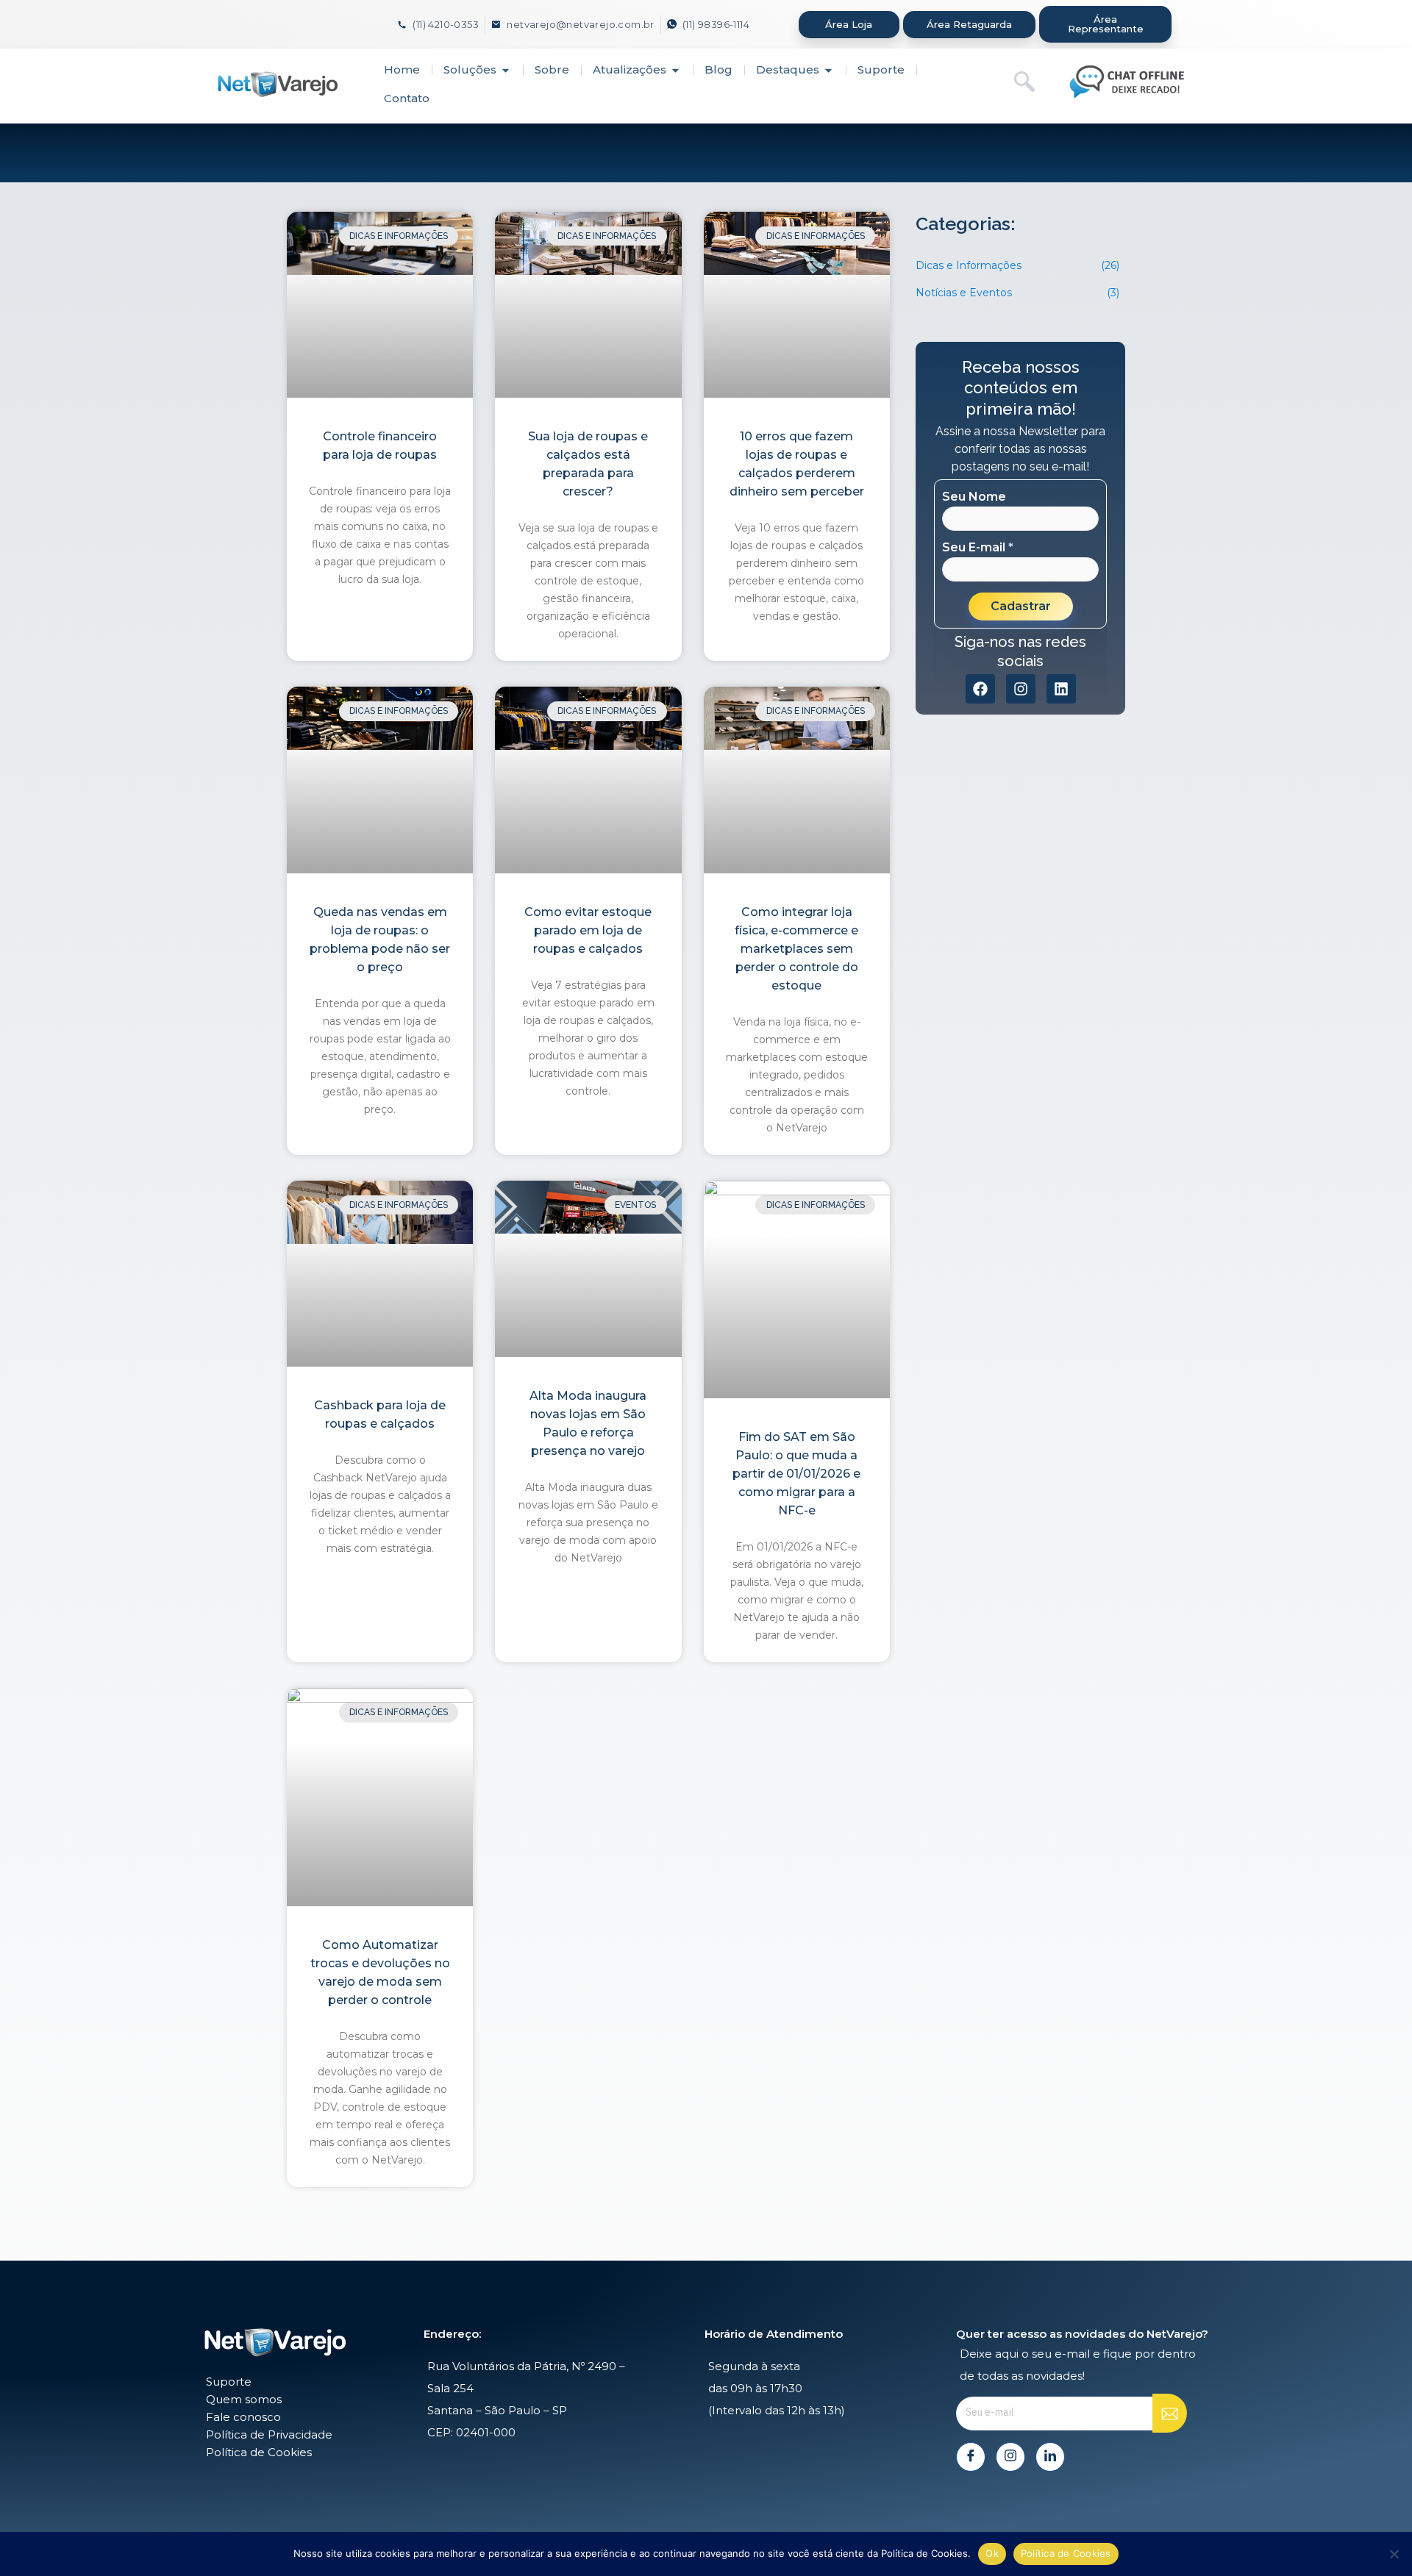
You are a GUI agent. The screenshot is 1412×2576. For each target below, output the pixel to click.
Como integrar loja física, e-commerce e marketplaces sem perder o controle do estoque (796, 949)
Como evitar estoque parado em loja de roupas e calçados (588, 930)
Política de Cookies (1066, 2553)
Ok (992, 2553)
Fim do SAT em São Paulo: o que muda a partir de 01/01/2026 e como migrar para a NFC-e (796, 1474)
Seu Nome (974, 497)
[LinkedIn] (1050, 2457)
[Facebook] (971, 2457)
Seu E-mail (978, 548)
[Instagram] (1010, 2457)
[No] (1394, 2554)
